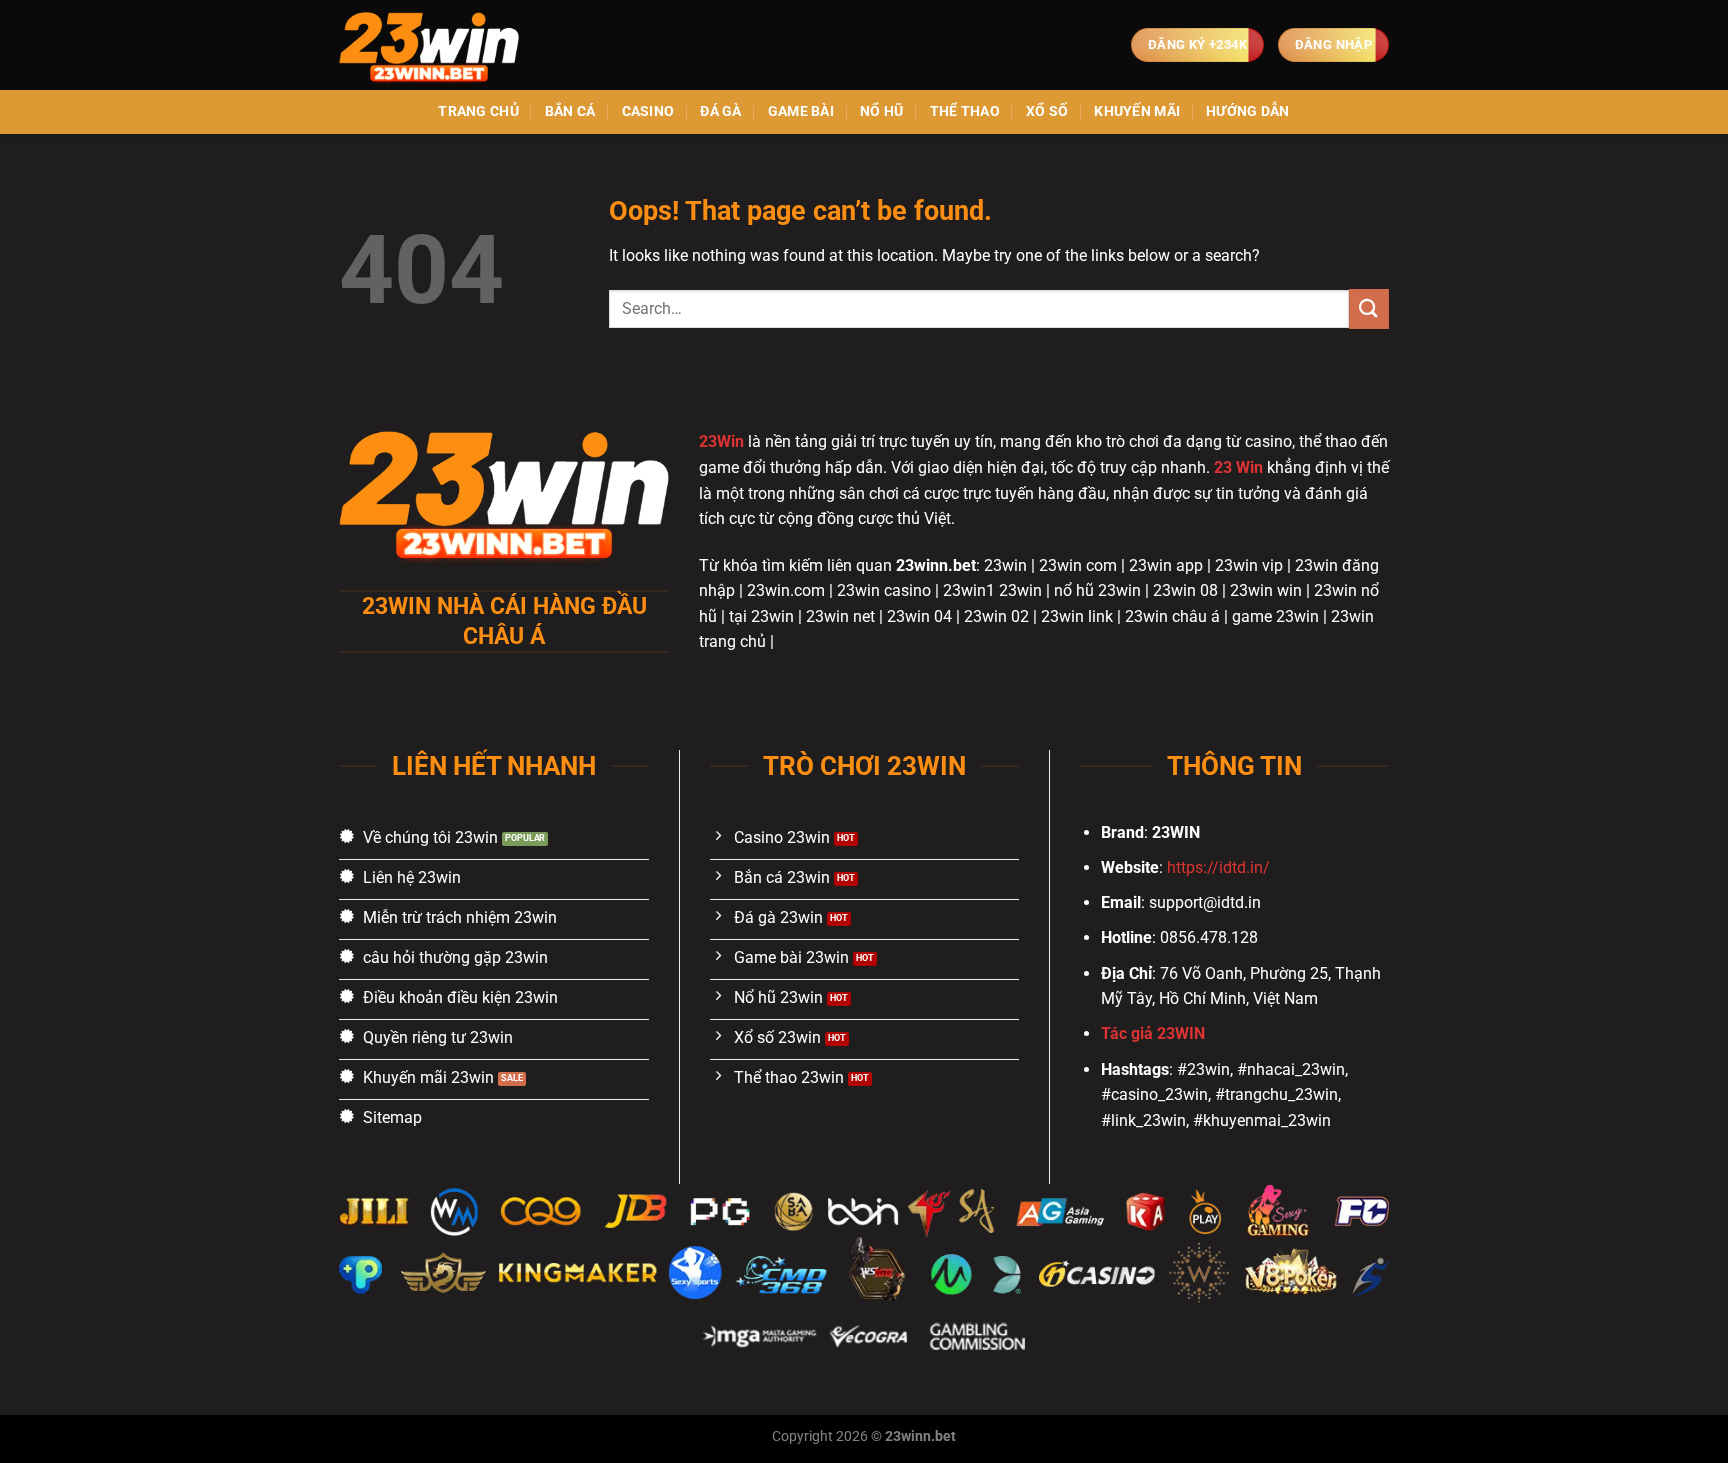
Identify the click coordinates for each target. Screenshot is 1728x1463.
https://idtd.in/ (1218, 867)
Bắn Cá (570, 111)
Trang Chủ (478, 111)
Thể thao (965, 111)
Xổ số (1047, 111)
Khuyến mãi (1137, 111)
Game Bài (801, 111)
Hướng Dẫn (1248, 111)
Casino (648, 111)
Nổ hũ (881, 111)
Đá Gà (720, 111)
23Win (721, 441)
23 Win (1238, 467)
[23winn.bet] (439, 45)
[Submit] (1369, 308)
